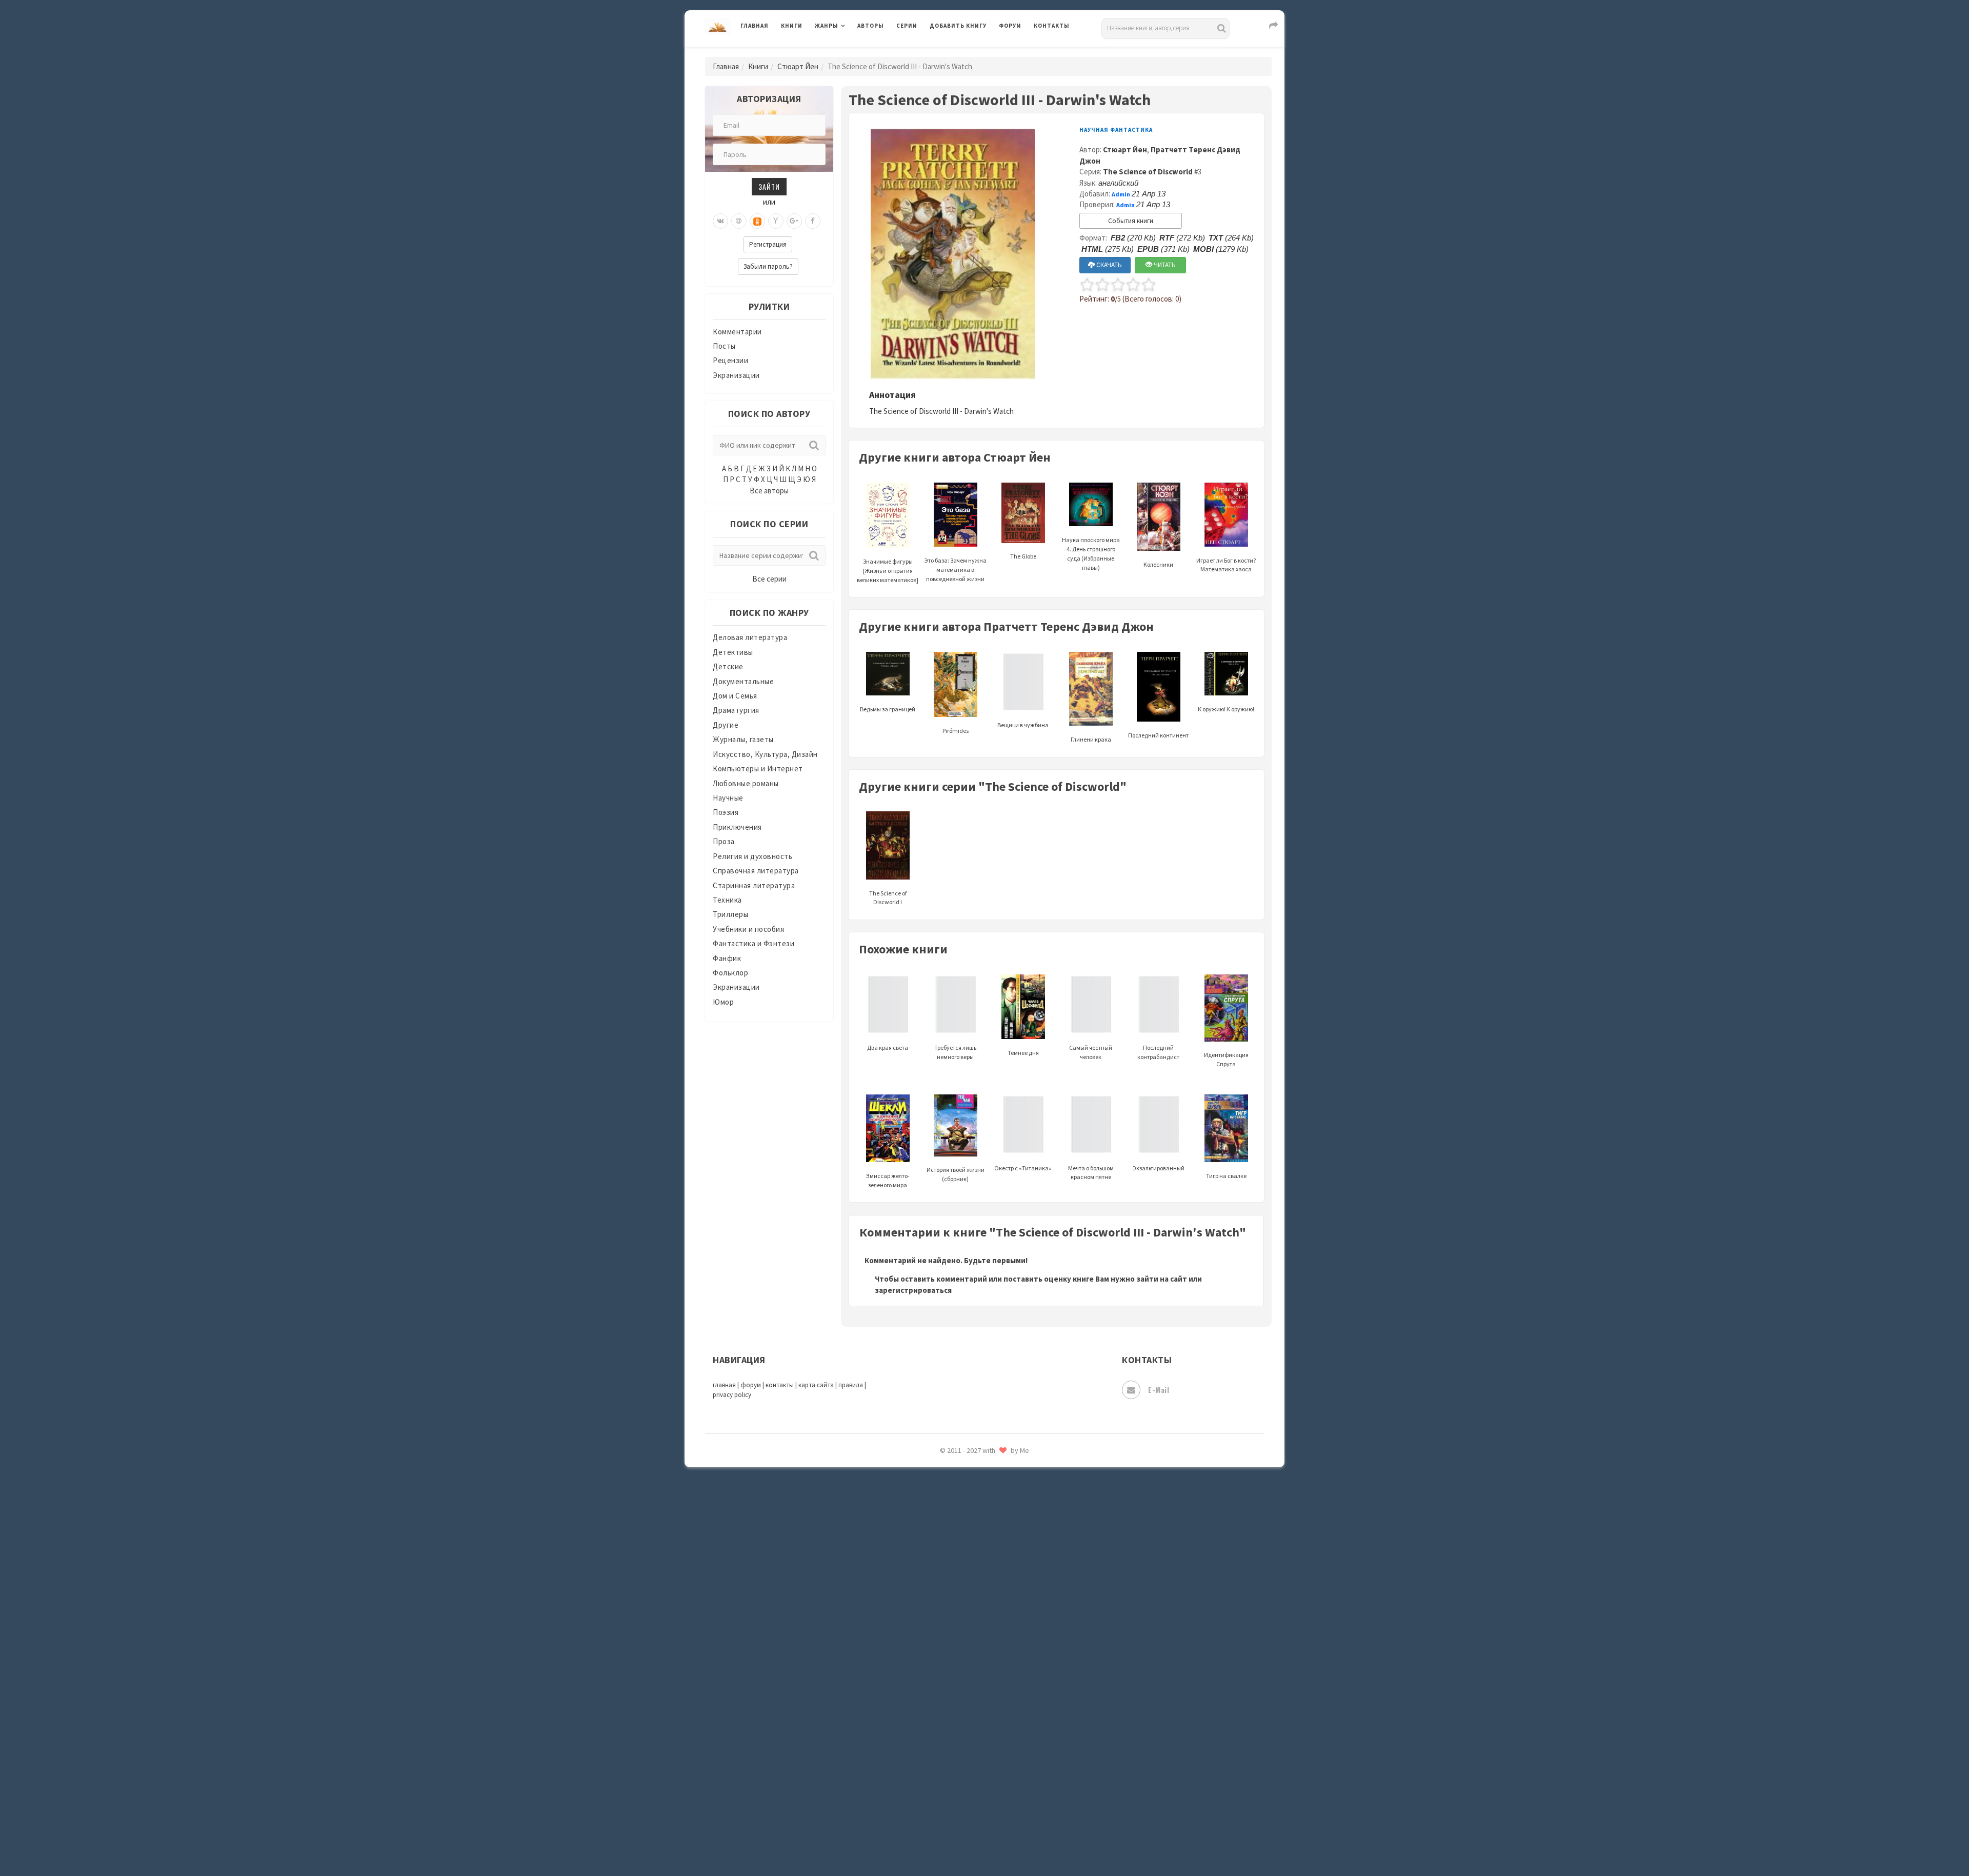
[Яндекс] (776, 221)
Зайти (769, 186)
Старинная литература (754, 885)
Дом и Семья (735, 696)
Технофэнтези (956, 1635)
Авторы (871, 26)
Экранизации (736, 375)
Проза (724, 841)
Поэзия (726, 812)
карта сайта (816, 1385)
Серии (907, 26)
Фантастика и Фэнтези (754, 943)
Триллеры (730, 914)
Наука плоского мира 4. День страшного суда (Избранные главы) (1091, 553)
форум (751, 1385)
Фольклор (730, 973)
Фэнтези (946, 1704)
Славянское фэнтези (968, 1497)
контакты (780, 1385)
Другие (726, 725)
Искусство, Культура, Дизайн (765, 754)
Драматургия (736, 710)
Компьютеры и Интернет (758, 769)
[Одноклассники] (757, 221)
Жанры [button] (827, 26)
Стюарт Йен (798, 66)
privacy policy (732, 1395)
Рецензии (730, 360)
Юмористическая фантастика (984, 1841)
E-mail (1159, 1390)
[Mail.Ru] (739, 221)
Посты (724, 346)
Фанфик (727, 958)
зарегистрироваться (913, 1290)
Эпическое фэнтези (966, 1772)
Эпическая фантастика (972, 1749)
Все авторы (769, 491)
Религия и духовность (752, 856)
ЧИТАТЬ (1164, 265)
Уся (937, 1681)
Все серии (769, 579)
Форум (1010, 26)
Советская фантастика (971, 1520)
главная (724, 1385)
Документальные (743, 681)
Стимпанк (948, 1589)
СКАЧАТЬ (1108, 265)
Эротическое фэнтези (970, 1818)
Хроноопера (951, 1726)
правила (851, 1385)
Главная (755, 26)
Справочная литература (756, 871)
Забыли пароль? (768, 266)
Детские (728, 666)
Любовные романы (746, 783)
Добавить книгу (958, 26)
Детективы (733, 652)
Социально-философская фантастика (998, 1566)
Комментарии (737, 332)
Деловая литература (966, 52)
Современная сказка (967, 1543)
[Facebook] (813, 221)
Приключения (737, 827)
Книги (792, 26)
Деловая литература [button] (851, 52)
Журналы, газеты (743, 739)
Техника (727, 900)
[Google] (794, 221)
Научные (728, 798)
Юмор (723, 1002)
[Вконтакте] (720, 221)
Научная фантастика (1116, 130)
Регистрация (768, 244)
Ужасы (942, 1658)
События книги (1131, 221)
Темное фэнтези (960, 1612)
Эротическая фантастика (976, 1795)
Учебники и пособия (748, 929)
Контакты (1052, 26)
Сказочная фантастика (972, 1474)
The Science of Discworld (1148, 172)
